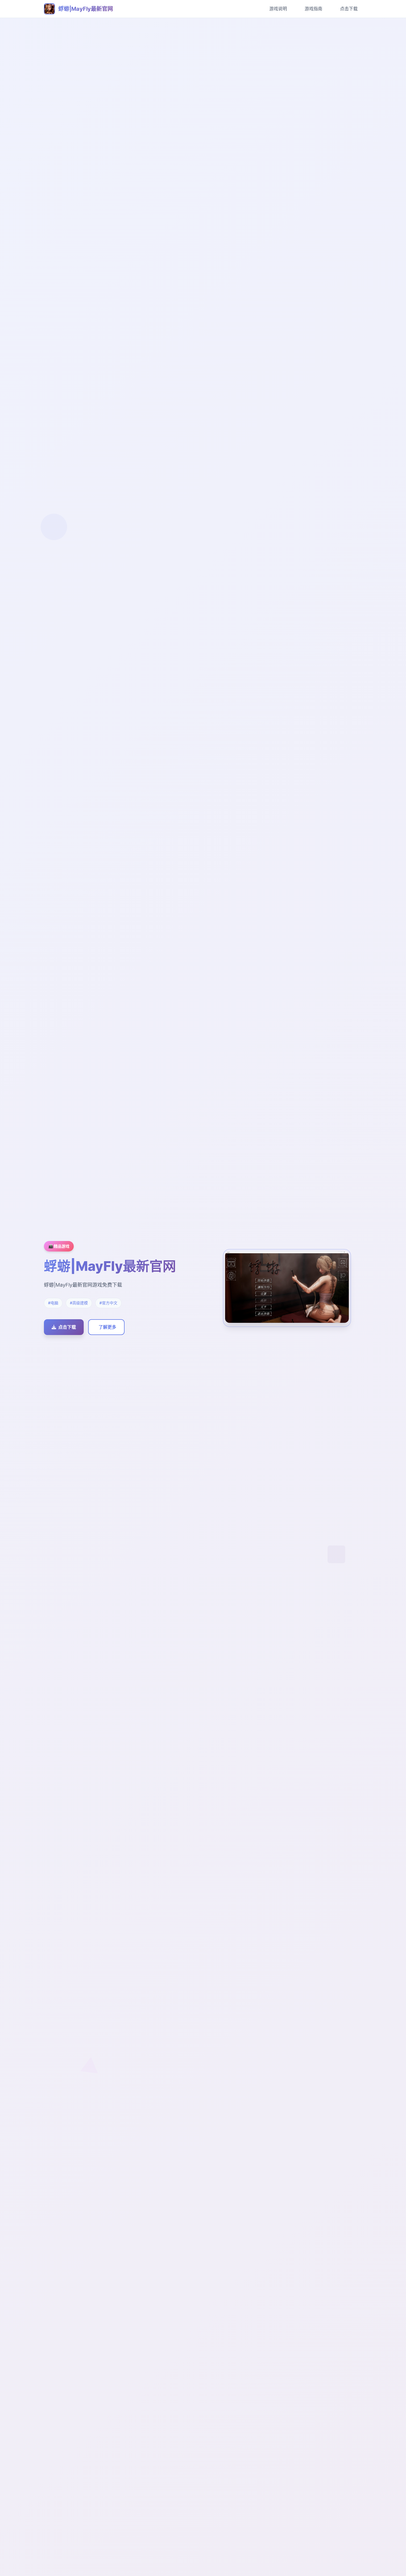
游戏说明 (278, 9)
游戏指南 (313, 9)
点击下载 (349, 9)
